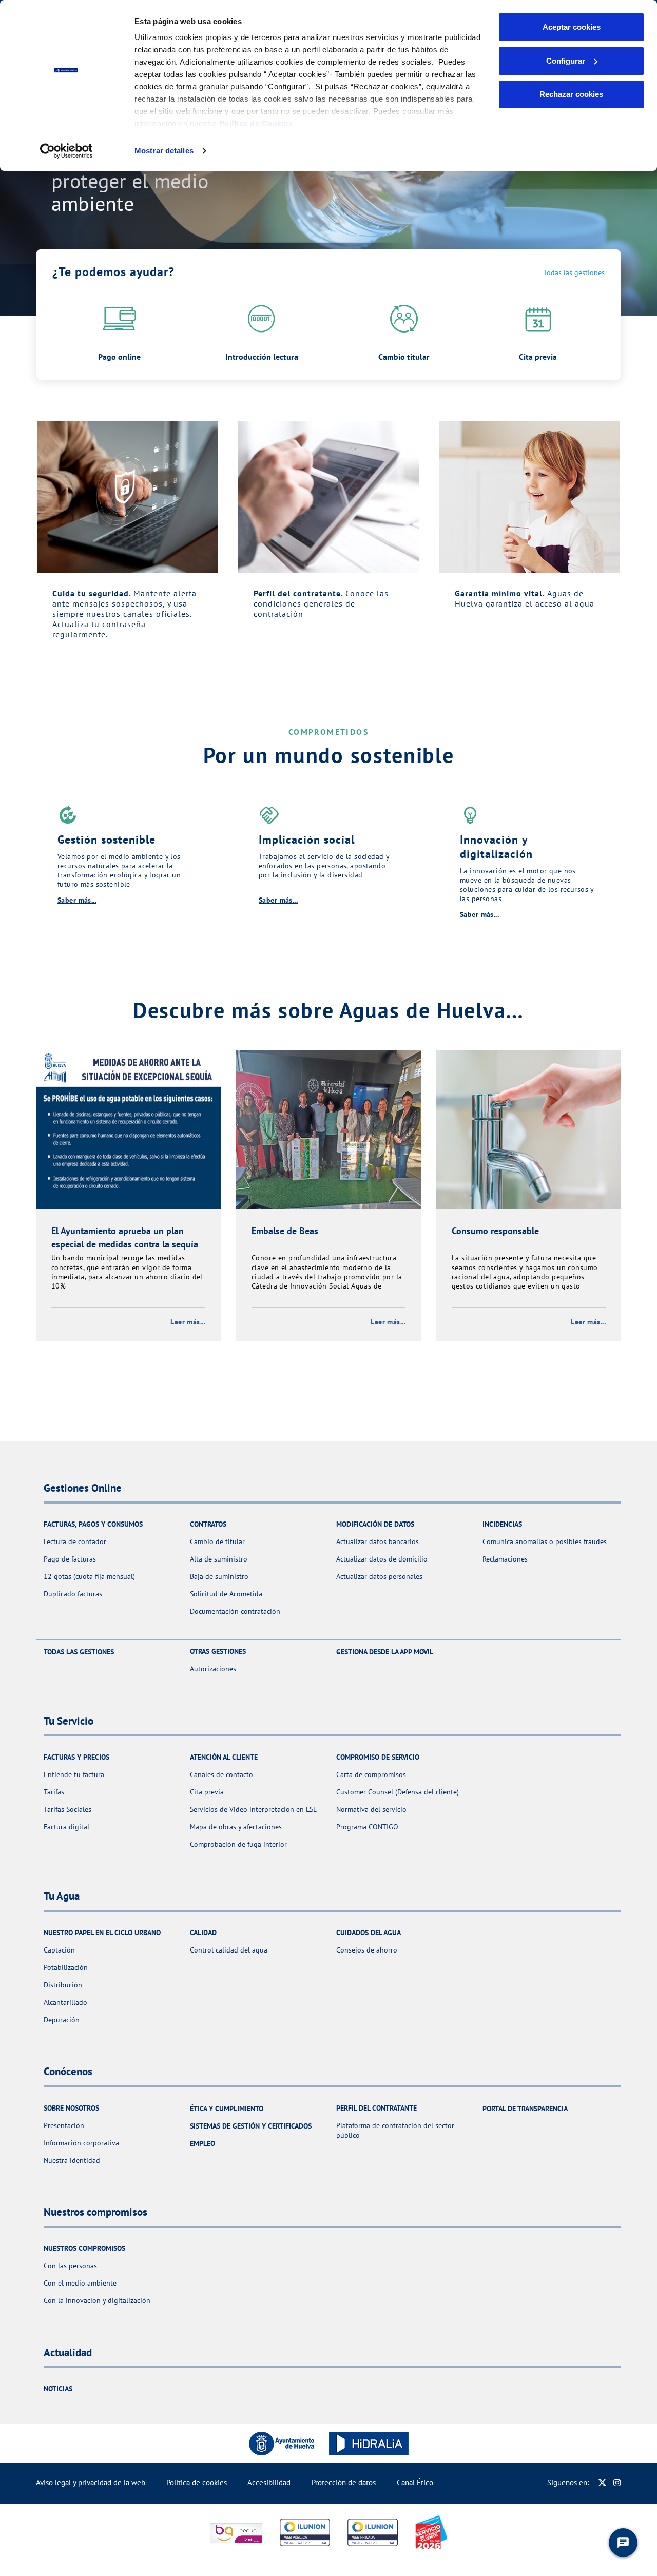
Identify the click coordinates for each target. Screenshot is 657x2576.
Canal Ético (415, 2482)
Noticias (58, 2389)
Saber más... (77, 900)
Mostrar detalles (164, 151)
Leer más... (188, 1322)
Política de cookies (197, 2482)
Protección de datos (344, 2482)
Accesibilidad (269, 2482)
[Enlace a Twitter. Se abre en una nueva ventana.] (602, 2482)
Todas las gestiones (574, 272)
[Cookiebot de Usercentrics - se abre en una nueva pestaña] (66, 151)
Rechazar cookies (571, 94)
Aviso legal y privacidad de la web (91, 2482)
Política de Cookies (256, 123)
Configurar (566, 61)
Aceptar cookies (572, 27)
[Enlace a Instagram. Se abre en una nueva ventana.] (617, 2482)
